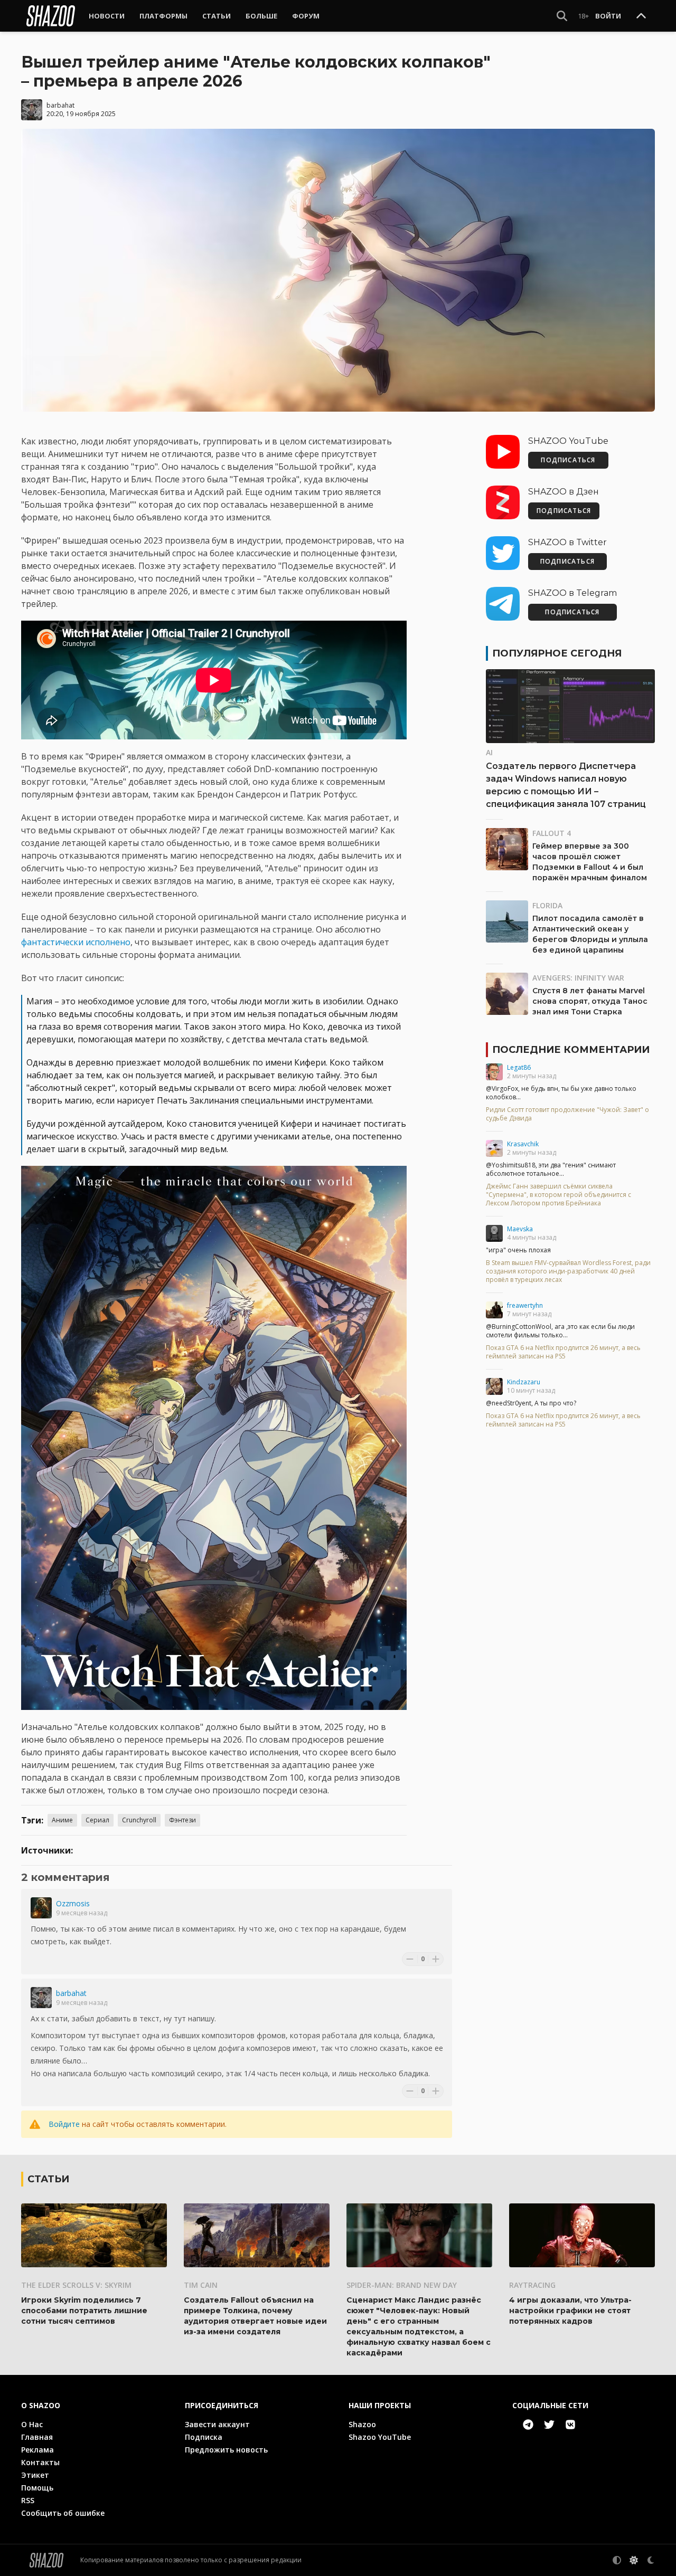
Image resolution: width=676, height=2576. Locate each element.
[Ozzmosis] (41, 1908)
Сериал (97, 1820)
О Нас (32, 2424)
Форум (306, 16)
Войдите (64, 2124)
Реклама (37, 2450)
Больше (261, 16)
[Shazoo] (51, 16)
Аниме (62, 1820)
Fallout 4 (552, 833)
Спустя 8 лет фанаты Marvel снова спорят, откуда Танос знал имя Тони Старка (590, 1001)
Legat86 (519, 1067)
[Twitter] (549, 2425)
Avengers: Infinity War (578, 978)
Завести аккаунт (217, 2424)
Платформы (163, 16)
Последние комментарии (571, 1050)
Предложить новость (226, 2450)
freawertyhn (525, 1305)
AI (489, 752)
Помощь (37, 2488)
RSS (28, 2500)
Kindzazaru (524, 1382)
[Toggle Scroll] (641, 16)
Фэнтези (182, 1820)
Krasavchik (523, 1144)
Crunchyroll (139, 1820)
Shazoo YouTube (380, 2437)
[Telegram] (528, 2425)
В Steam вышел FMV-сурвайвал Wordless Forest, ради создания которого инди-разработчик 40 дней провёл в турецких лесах (568, 1271)
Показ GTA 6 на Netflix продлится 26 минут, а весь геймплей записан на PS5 (563, 1352)
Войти (608, 16)
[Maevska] (494, 1233)
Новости (107, 16)
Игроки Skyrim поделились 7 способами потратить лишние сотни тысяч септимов (84, 2311)
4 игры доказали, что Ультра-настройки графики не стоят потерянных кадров (570, 2311)
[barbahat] (41, 1998)
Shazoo (362, 2424)
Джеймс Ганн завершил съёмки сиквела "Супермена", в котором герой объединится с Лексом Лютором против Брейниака (558, 1195)
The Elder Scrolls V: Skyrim (76, 2285)
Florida (547, 905)
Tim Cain (201, 2285)
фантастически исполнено (76, 942)
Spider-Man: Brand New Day (402, 2285)
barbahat (60, 105)
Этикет (35, 2475)
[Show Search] (562, 16)
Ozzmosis (73, 1903)
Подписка (204, 2437)
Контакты (40, 2462)
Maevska (520, 1229)
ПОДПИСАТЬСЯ (568, 460)
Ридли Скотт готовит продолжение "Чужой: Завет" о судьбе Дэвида (567, 1114)
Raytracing (532, 2285)
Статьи (217, 16)
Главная (37, 2437)
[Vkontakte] (570, 2425)
